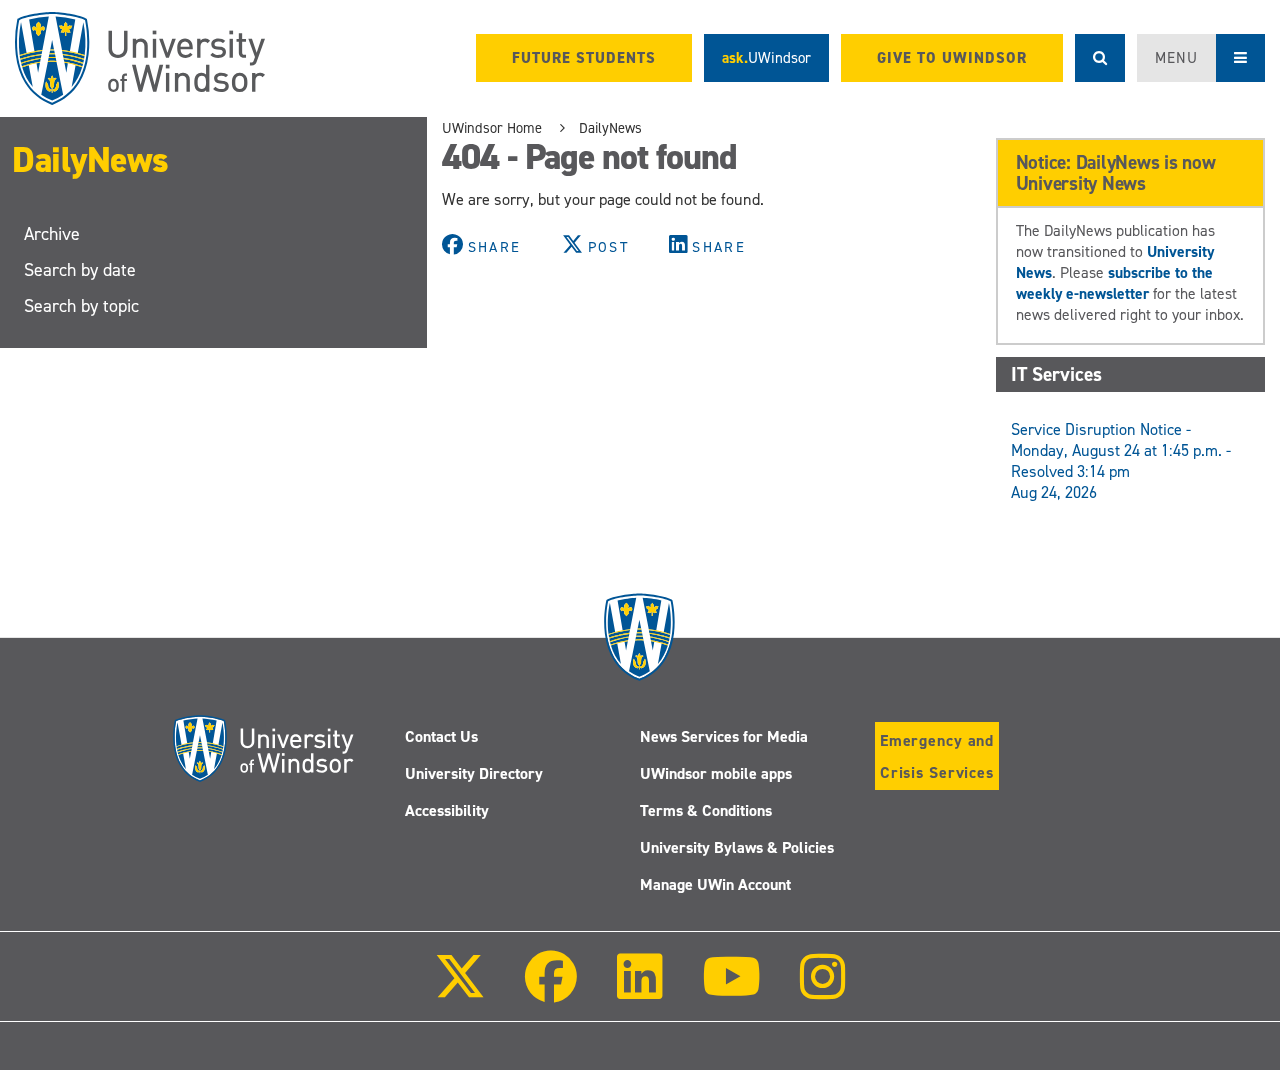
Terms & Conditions (706, 810)
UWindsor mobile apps (716, 773)
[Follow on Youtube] (731, 990)
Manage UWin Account (715, 884)
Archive (52, 234)
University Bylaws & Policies (737, 847)
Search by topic (81, 306)
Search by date (80, 270)
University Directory (474, 773)
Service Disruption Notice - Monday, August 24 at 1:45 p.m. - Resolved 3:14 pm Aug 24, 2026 (1121, 461)
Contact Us (441, 736)
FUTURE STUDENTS (584, 58)
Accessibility (447, 810)
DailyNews (90, 160)
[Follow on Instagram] (823, 990)
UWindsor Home (492, 128)
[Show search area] (1100, 58)
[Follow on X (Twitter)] (460, 990)
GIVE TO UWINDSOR (952, 58)
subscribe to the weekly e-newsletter (1114, 283)
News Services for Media (724, 736)
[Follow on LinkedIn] (639, 990)
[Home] (140, 58)
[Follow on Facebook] (551, 990)
